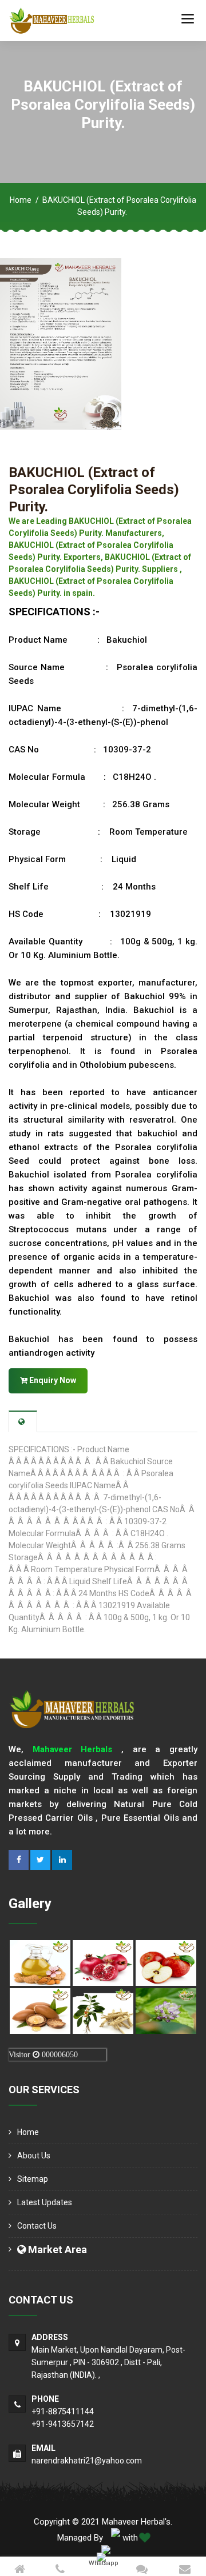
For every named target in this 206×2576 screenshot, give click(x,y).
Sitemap (33, 2179)
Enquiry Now (52, 1380)
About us (34, 2156)
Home (21, 200)
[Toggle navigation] (188, 18)
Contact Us (37, 2226)
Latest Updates (45, 2202)
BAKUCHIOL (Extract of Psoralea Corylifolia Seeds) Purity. (94, 490)
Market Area (56, 2250)
